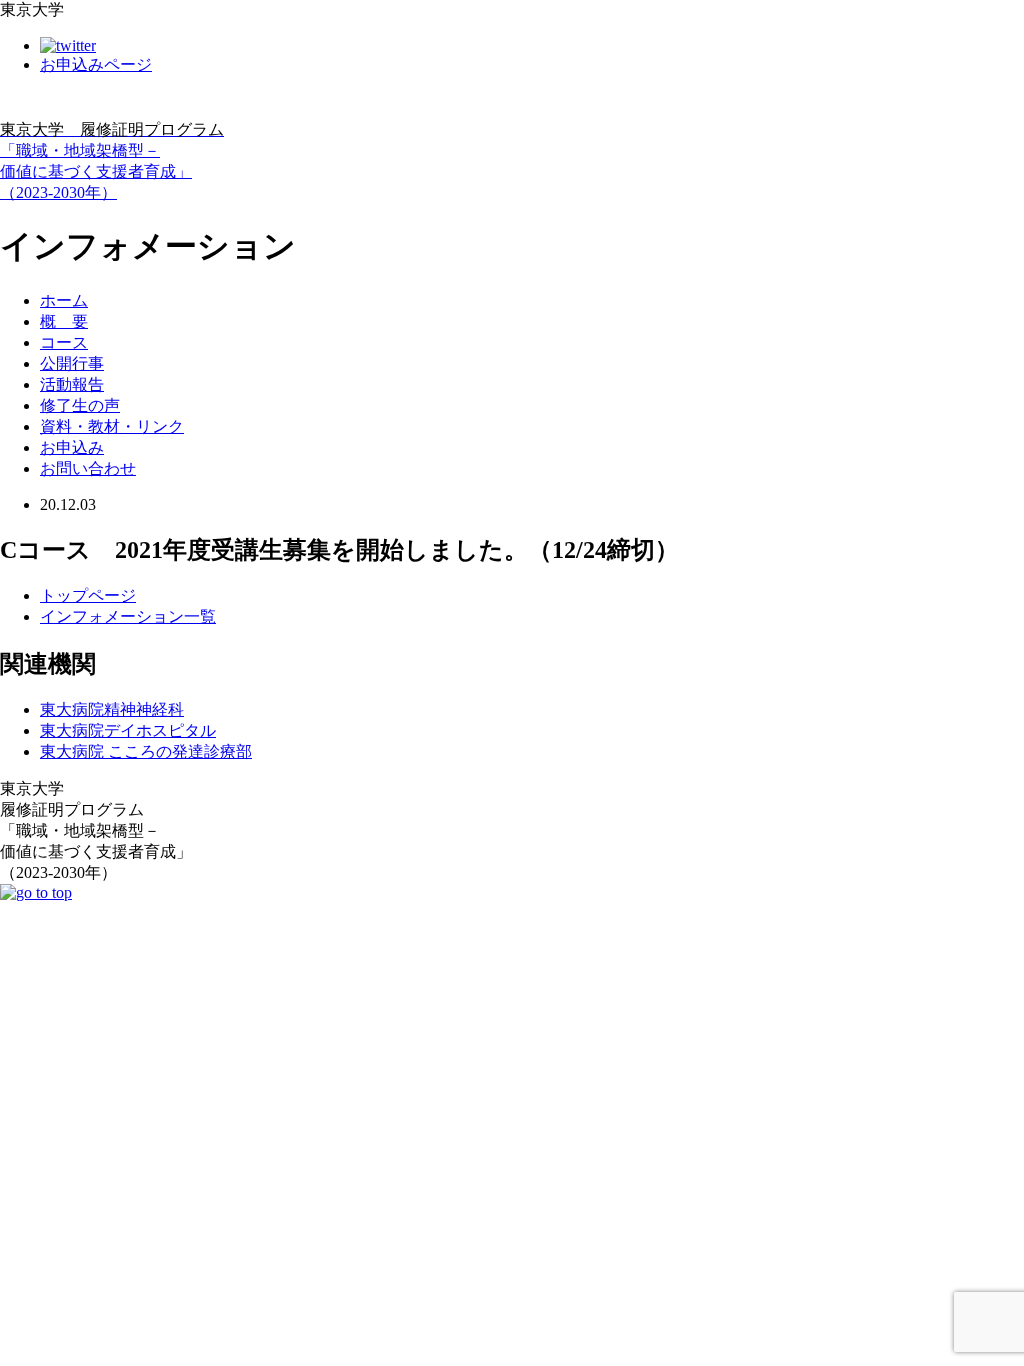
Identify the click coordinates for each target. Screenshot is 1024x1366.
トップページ (88, 595)
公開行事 (72, 363)
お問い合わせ (88, 468)
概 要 (64, 321)
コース (64, 342)
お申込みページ (96, 64)
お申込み (72, 447)
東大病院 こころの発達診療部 (146, 751)
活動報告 (72, 384)
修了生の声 (80, 405)
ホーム (64, 300)
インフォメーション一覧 (128, 616)
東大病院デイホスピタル (128, 730)
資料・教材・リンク (112, 426)
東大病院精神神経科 (112, 709)
